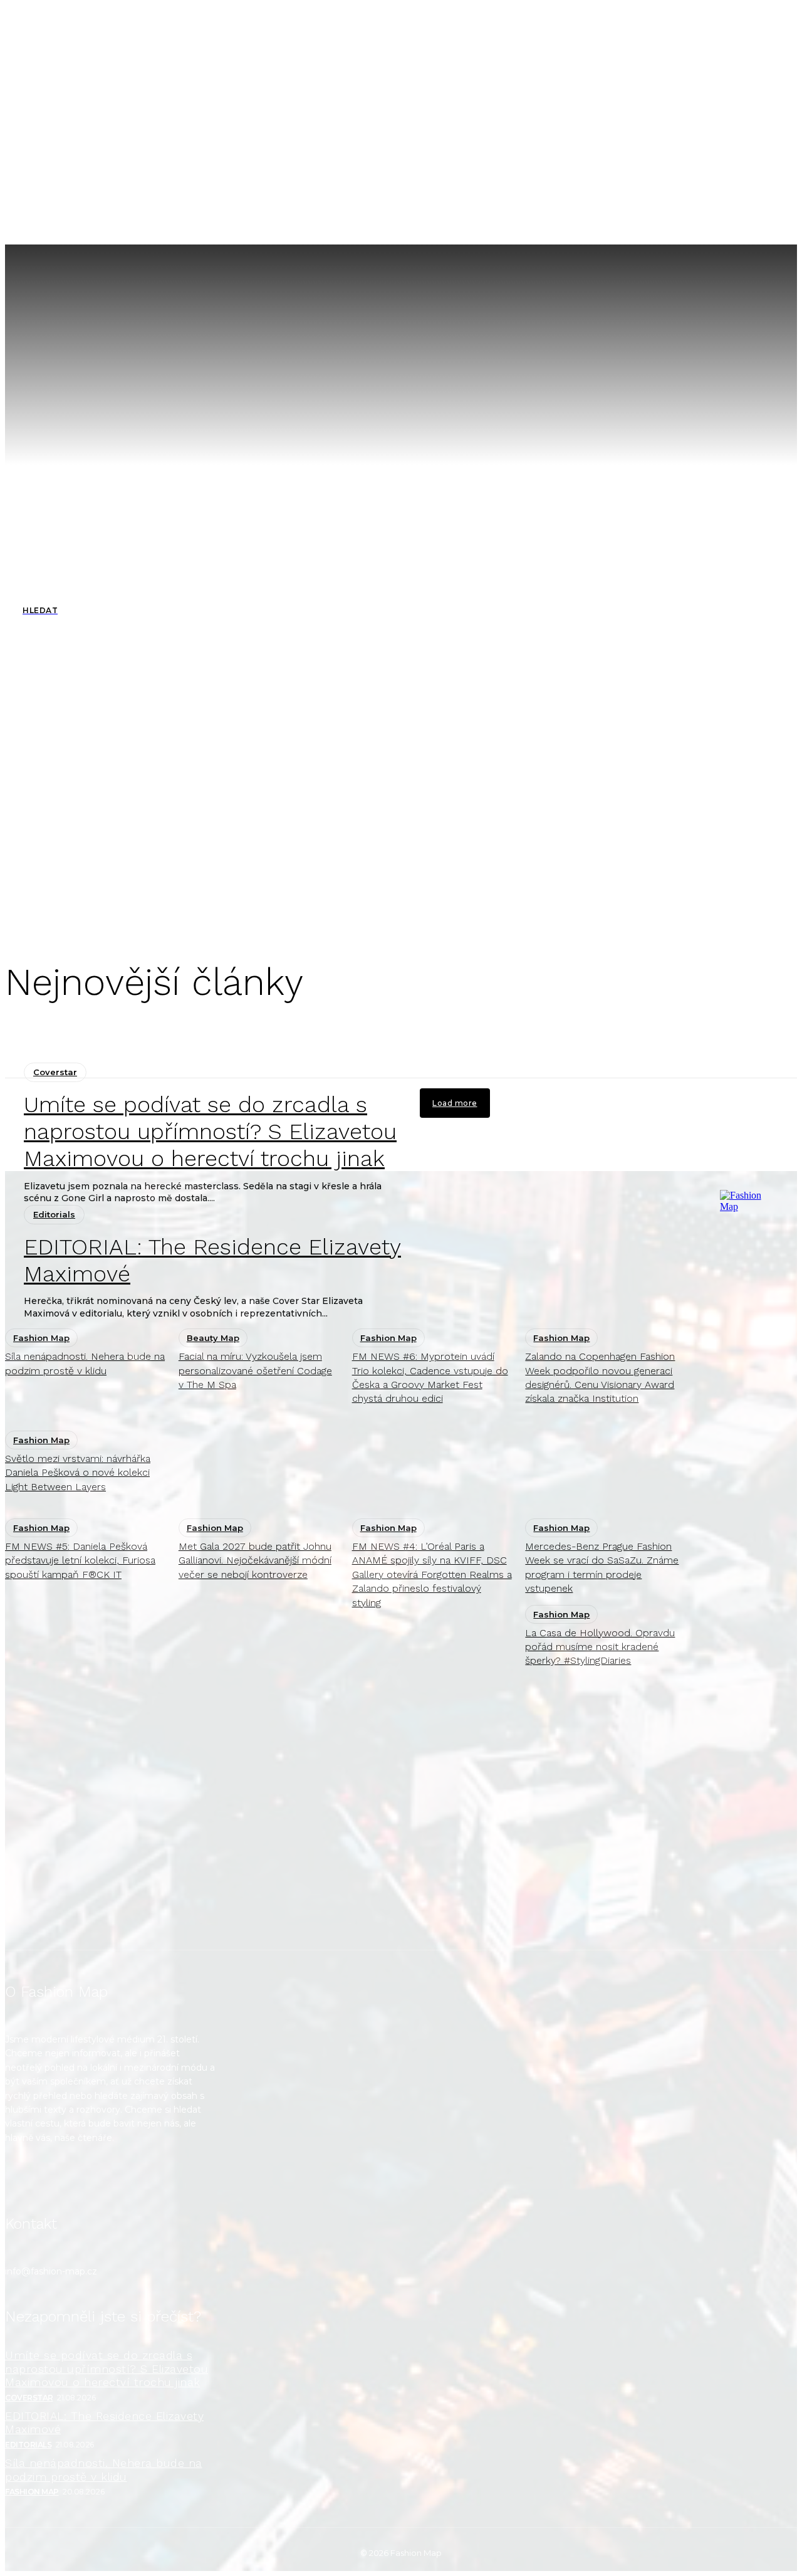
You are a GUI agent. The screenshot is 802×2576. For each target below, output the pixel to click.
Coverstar (55, 1072)
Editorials (28, 2445)
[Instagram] (22, 2181)
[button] (570, 223)
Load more (455, 1103)
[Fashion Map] (745, 1560)
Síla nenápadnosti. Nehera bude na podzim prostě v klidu (104, 2470)
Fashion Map (32, 2492)
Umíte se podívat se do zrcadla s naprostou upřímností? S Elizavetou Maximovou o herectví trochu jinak (210, 1132)
